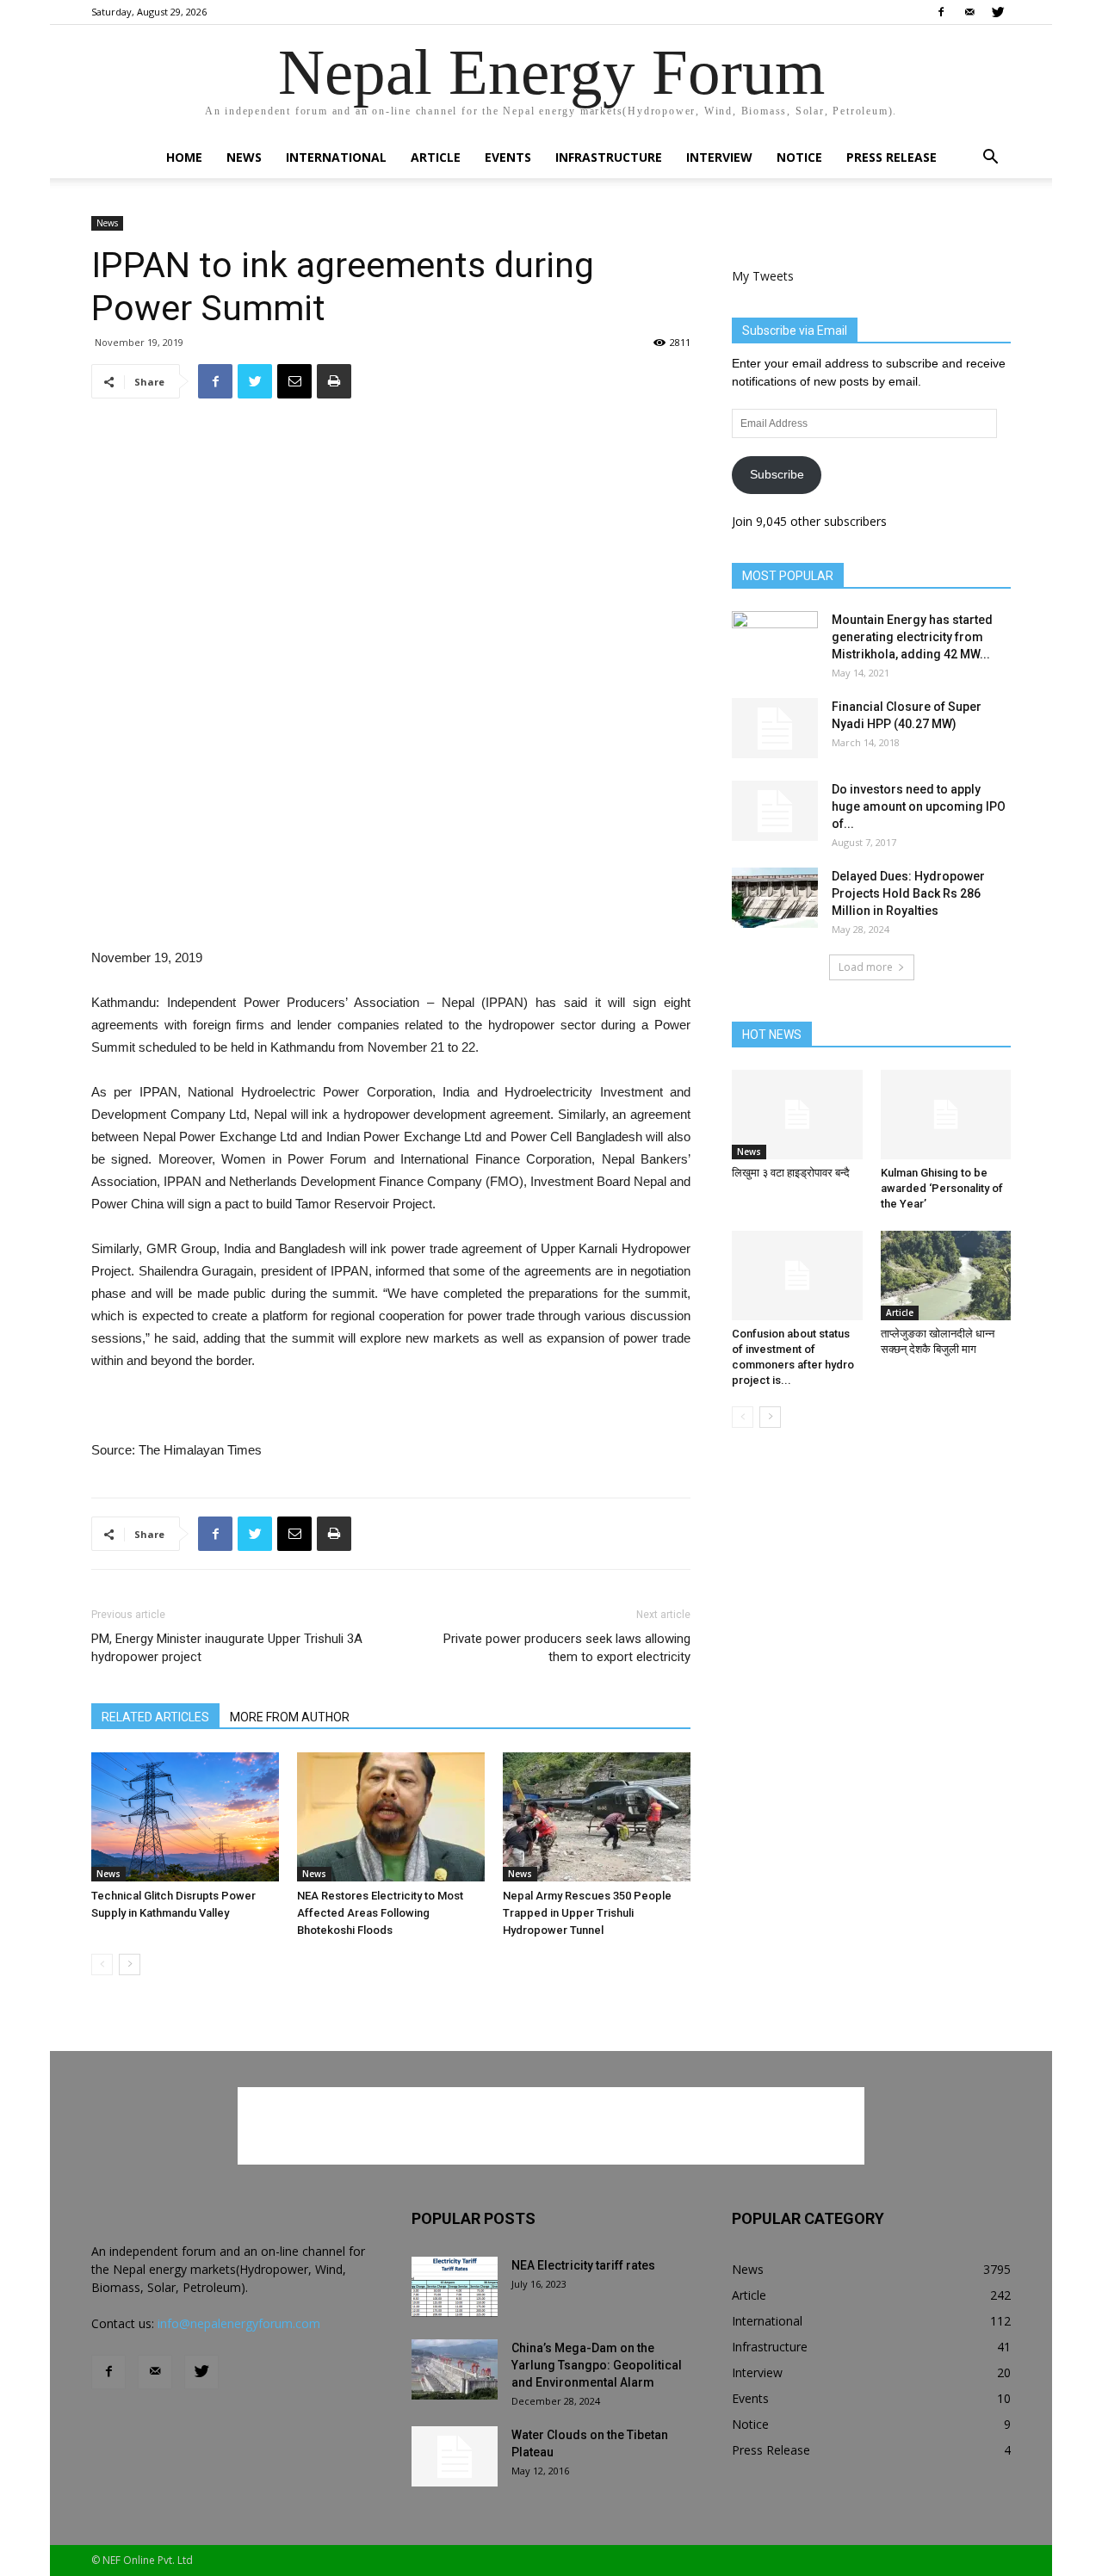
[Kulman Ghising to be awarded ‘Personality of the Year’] (946, 1115)
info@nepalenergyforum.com (239, 2323)
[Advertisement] (391, 903)
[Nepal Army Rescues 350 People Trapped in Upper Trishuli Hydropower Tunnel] (597, 1817)
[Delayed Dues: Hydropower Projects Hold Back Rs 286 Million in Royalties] (775, 898)
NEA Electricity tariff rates (583, 2265)
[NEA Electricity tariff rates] (455, 2287)
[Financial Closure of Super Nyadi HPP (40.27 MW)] (775, 728)
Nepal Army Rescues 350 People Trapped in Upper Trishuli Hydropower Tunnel (587, 1913)
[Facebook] (941, 12)
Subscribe (777, 474)
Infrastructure (609, 157)
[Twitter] (998, 12)
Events (508, 157)
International (336, 157)
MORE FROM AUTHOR (290, 1717)
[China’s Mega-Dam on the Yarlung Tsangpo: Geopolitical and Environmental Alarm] (455, 2369)
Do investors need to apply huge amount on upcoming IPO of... (919, 806)
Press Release (892, 157)
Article (436, 157)
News (244, 157)
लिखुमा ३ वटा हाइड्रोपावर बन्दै (791, 1173)
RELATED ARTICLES (155, 1717)
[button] (990, 159)
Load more (866, 967)
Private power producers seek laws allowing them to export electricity (567, 1648)
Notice (799, 157)
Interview (719, 157)
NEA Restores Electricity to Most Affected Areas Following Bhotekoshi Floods (380, 1913)
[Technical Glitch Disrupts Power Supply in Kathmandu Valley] (185, 1817)
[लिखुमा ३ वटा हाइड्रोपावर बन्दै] (797, 1115)
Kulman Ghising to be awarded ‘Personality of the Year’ (942, 1188)
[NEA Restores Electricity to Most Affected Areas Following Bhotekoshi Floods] (391, 1817)
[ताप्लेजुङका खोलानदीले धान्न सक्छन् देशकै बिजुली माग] (946, 1276)
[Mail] (969, 12)
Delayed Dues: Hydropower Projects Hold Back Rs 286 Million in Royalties (908, 893)
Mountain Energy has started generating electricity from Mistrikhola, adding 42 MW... (912, 637)
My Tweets (763, 276)
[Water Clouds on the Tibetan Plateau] (455, 2456)
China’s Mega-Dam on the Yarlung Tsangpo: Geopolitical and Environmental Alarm (597, 2365)
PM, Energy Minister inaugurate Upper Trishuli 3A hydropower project (227, 1648)
